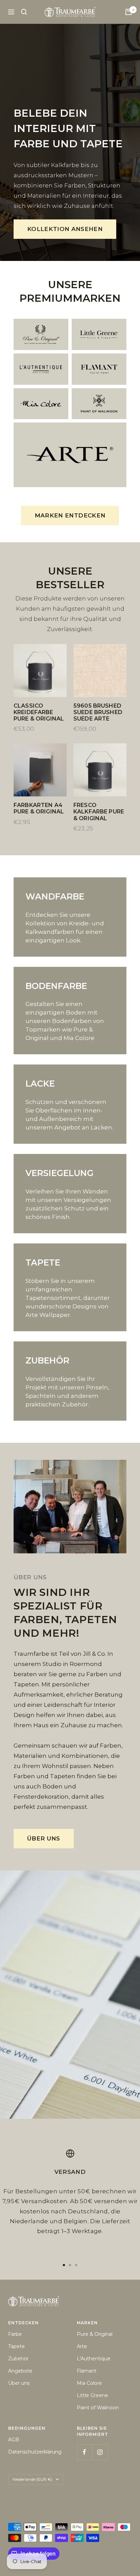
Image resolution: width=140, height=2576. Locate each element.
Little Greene (92, 2395)
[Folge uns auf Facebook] (84, 2452)
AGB (14, 2440)
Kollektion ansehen (65, 229)
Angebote (20, 2371)
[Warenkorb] (128, 12)
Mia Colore (89, 2383)
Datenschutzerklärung (35, 2452)
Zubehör (18, 2359)
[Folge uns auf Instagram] (100, 2452)
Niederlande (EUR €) (32, 2479)
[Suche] (24, 12)
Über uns (44, 1838)
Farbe (15, 2334)
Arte (82, 2346)
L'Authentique (94, 2359)
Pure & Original (95, 2334)
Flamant (87, 2371)
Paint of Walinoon (98, 2408)
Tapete (16, 2346)
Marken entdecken (70, 515)
